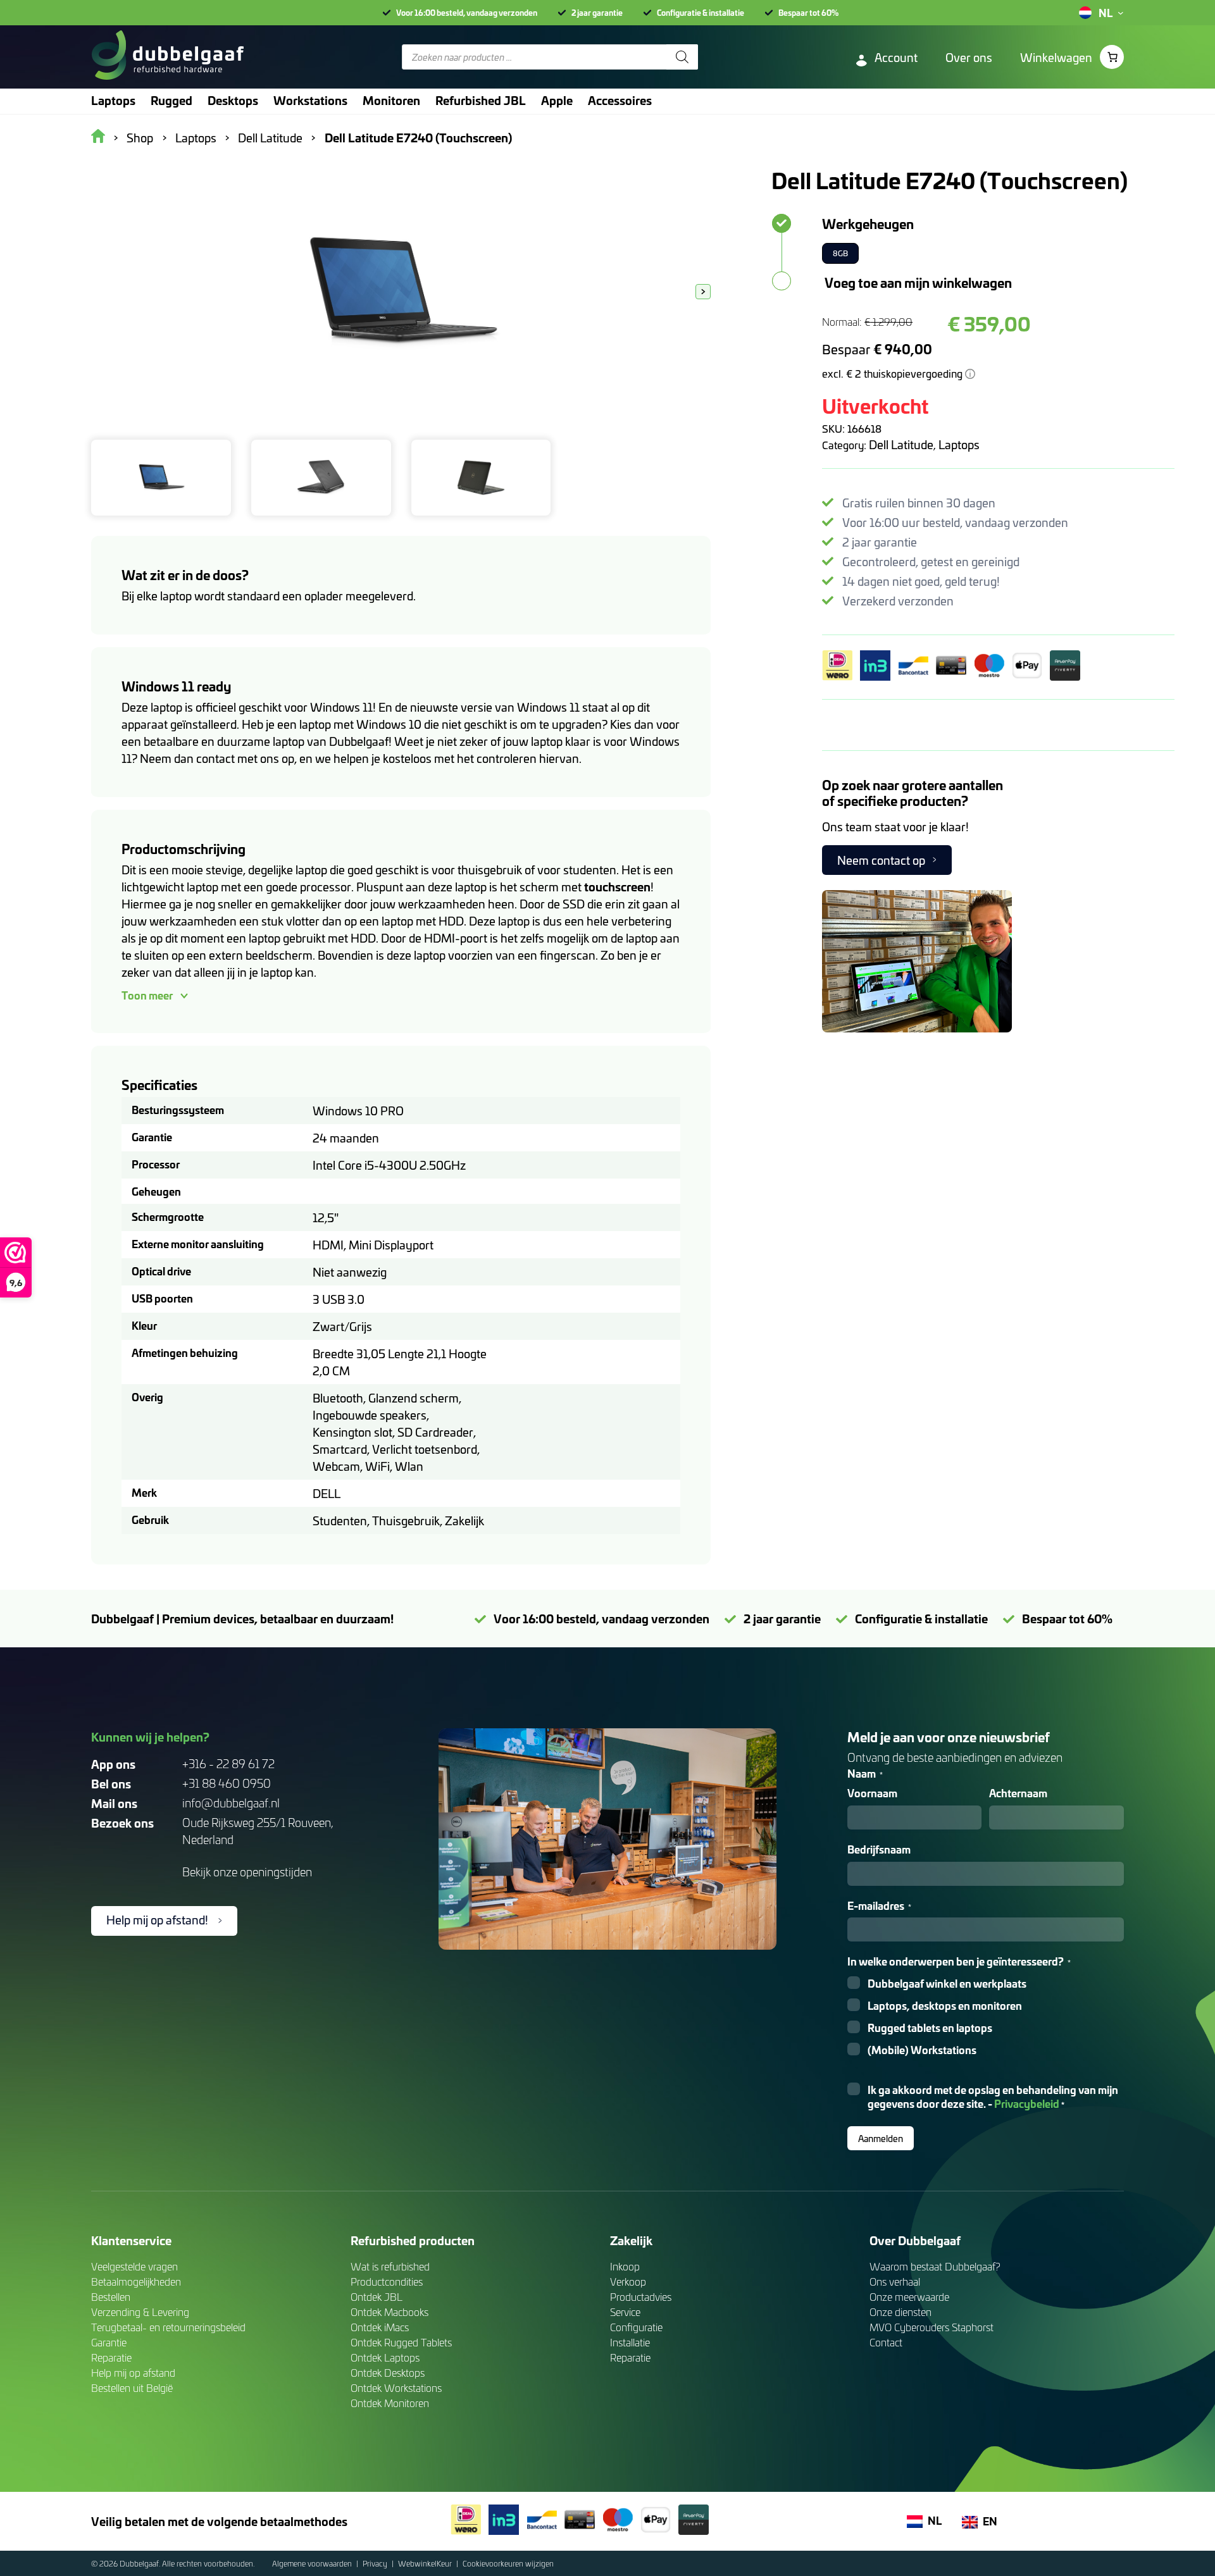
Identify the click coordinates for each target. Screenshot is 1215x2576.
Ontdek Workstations (396, 2388)
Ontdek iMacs (380, 2327)
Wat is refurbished (390, 2266)
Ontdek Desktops (388, 2373)
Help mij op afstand (133, 2373)
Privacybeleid (1027, 2103)
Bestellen (111, 2297)
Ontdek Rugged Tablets (401, 2342)
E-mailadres (879, 1906)
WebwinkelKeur (426, 2563)
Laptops (959, 444)
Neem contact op (881, 860)
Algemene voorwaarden (313, 2563)
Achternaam (1018, 1793)
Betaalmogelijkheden (136, 2282)
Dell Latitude (901, 444)
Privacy (376, 2563)
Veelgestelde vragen (134, 2266)
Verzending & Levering (140, 2312)
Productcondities (387, 2282)
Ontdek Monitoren (390, 2403)
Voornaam (872, 1793)
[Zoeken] (682, 57)
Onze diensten (900, 2312)
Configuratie (636, 2327)
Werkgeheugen (868, 223)
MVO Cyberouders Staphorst (931, 2327)
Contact (886, 2342)
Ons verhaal (895, 2282)
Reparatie (111, 2357)
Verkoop (628, 2282)
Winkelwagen (1056, 57)
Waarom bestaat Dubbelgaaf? (935, 2266)
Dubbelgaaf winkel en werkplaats (947, 1984)
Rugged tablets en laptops (930, 2028)
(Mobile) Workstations (922, 2050)
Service (625, 2312)
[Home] (167, 57)
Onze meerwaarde (909, 2297)
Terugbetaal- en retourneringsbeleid (168, 2327)
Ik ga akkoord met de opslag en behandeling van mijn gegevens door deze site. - (993, 2097)
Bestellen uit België (132, 2388)
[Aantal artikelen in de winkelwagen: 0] (1112, 57)
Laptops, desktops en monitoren (945, 2006)
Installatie (630, 2342)
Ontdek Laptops (385, 2357)
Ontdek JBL (377, 2297)
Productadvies (641, 2297)
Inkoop (625, 2266)
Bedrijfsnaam (879, 1849)
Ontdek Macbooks (389, 2312)
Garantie (109, 2342)
